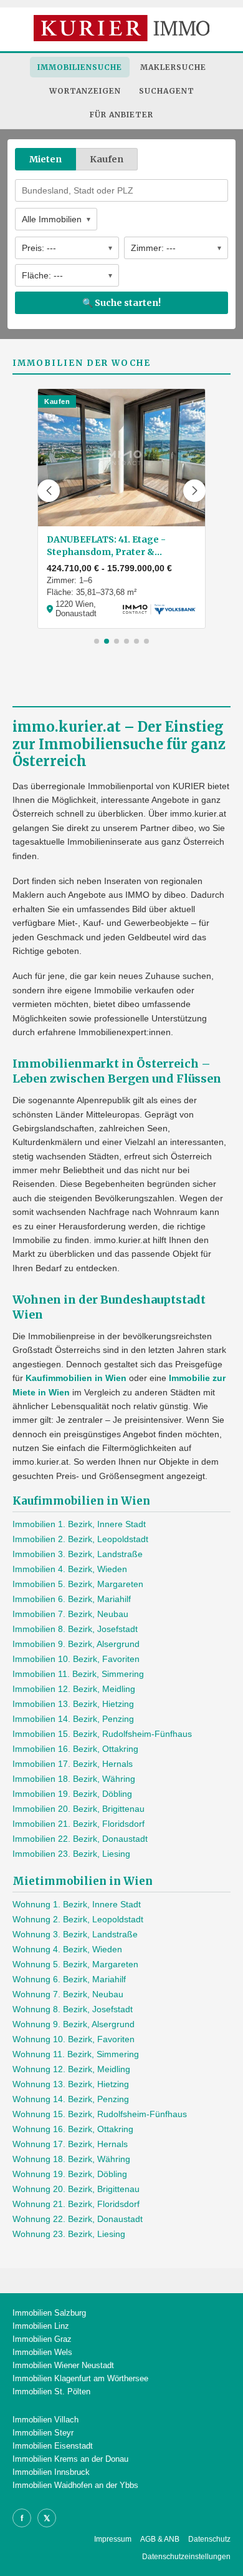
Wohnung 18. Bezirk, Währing (71, 2159)
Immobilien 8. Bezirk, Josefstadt (75, 1629)
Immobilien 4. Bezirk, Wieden (70, 1569)
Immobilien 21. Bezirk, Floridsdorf (79, 1824)
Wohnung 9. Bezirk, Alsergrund (74, 2024)
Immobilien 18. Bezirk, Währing (74, 1779)
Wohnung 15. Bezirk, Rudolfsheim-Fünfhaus (100, 2114)
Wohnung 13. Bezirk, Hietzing (71, 2084)
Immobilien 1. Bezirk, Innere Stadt (79, 1524)
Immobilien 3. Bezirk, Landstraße (78, 1554)
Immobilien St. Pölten (51, 2392)
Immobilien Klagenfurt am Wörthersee (80, 2378)
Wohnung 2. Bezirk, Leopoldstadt (78, 1919)
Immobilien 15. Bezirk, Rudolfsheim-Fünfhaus (102, 1734)
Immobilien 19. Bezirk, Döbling (72, 1794)
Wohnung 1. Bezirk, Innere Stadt (77, 1904)
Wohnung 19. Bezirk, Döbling (70, 2174)
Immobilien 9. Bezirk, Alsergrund (76, 1644)
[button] (49, 491)
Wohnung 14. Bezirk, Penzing (71, 2099)
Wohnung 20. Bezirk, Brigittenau (76, 2189)
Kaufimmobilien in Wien (76, 1378)
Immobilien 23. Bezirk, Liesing (71, 1854)
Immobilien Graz (42, 2339)
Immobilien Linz (41, 2326)
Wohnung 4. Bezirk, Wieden (67, 1949)
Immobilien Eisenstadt (53, 2446)
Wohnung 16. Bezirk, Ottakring (73, 2129)
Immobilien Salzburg (49, 2313)
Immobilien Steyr (43, 2433)
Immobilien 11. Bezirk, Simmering (78, 1674)
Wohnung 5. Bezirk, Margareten (75, 1964)
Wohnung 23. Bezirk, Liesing (69, 2234)
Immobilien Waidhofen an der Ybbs (75, 2485)
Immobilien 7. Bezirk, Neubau (70, 1614)
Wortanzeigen (85, 91)
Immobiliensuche (80, 67)
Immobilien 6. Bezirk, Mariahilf (72, 1599)
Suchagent (167, 91)
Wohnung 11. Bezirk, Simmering (76, 2054)
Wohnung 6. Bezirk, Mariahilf (69, 1979)
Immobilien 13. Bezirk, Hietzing (73, 1704)
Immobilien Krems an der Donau (70, 2459)
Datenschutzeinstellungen (186, 2557)
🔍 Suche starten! (121, 303)
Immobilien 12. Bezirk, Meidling (74, 1689)
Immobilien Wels (42, 2352)
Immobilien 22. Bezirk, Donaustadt (80, 1839)
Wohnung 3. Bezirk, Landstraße (75, 1934)
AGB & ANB (160, 2539)
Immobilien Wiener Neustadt (63, 2365)
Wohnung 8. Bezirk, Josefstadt (73, 2009)
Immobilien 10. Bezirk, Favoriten (76, 1659)
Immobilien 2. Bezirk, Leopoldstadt (80, 1539)
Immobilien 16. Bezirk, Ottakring (75, 1749)
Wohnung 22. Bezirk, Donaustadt (78, 2219)
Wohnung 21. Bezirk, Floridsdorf (76, 2204)
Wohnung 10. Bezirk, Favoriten (74, 2039)
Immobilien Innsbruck (51, 2472)
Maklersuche (173, 67)
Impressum (113, 2539)
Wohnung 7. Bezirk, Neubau (68, 1994)
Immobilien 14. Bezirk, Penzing (73, 1719)
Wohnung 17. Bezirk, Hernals (70, 2144)
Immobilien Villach (45, 2420)
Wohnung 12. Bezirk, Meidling (71, 2069)
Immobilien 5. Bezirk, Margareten (78, 1584)
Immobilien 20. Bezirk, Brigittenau (79, 1809)
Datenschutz (209, 2539)
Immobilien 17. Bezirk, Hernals (73, 1764)
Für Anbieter (121, 115)
